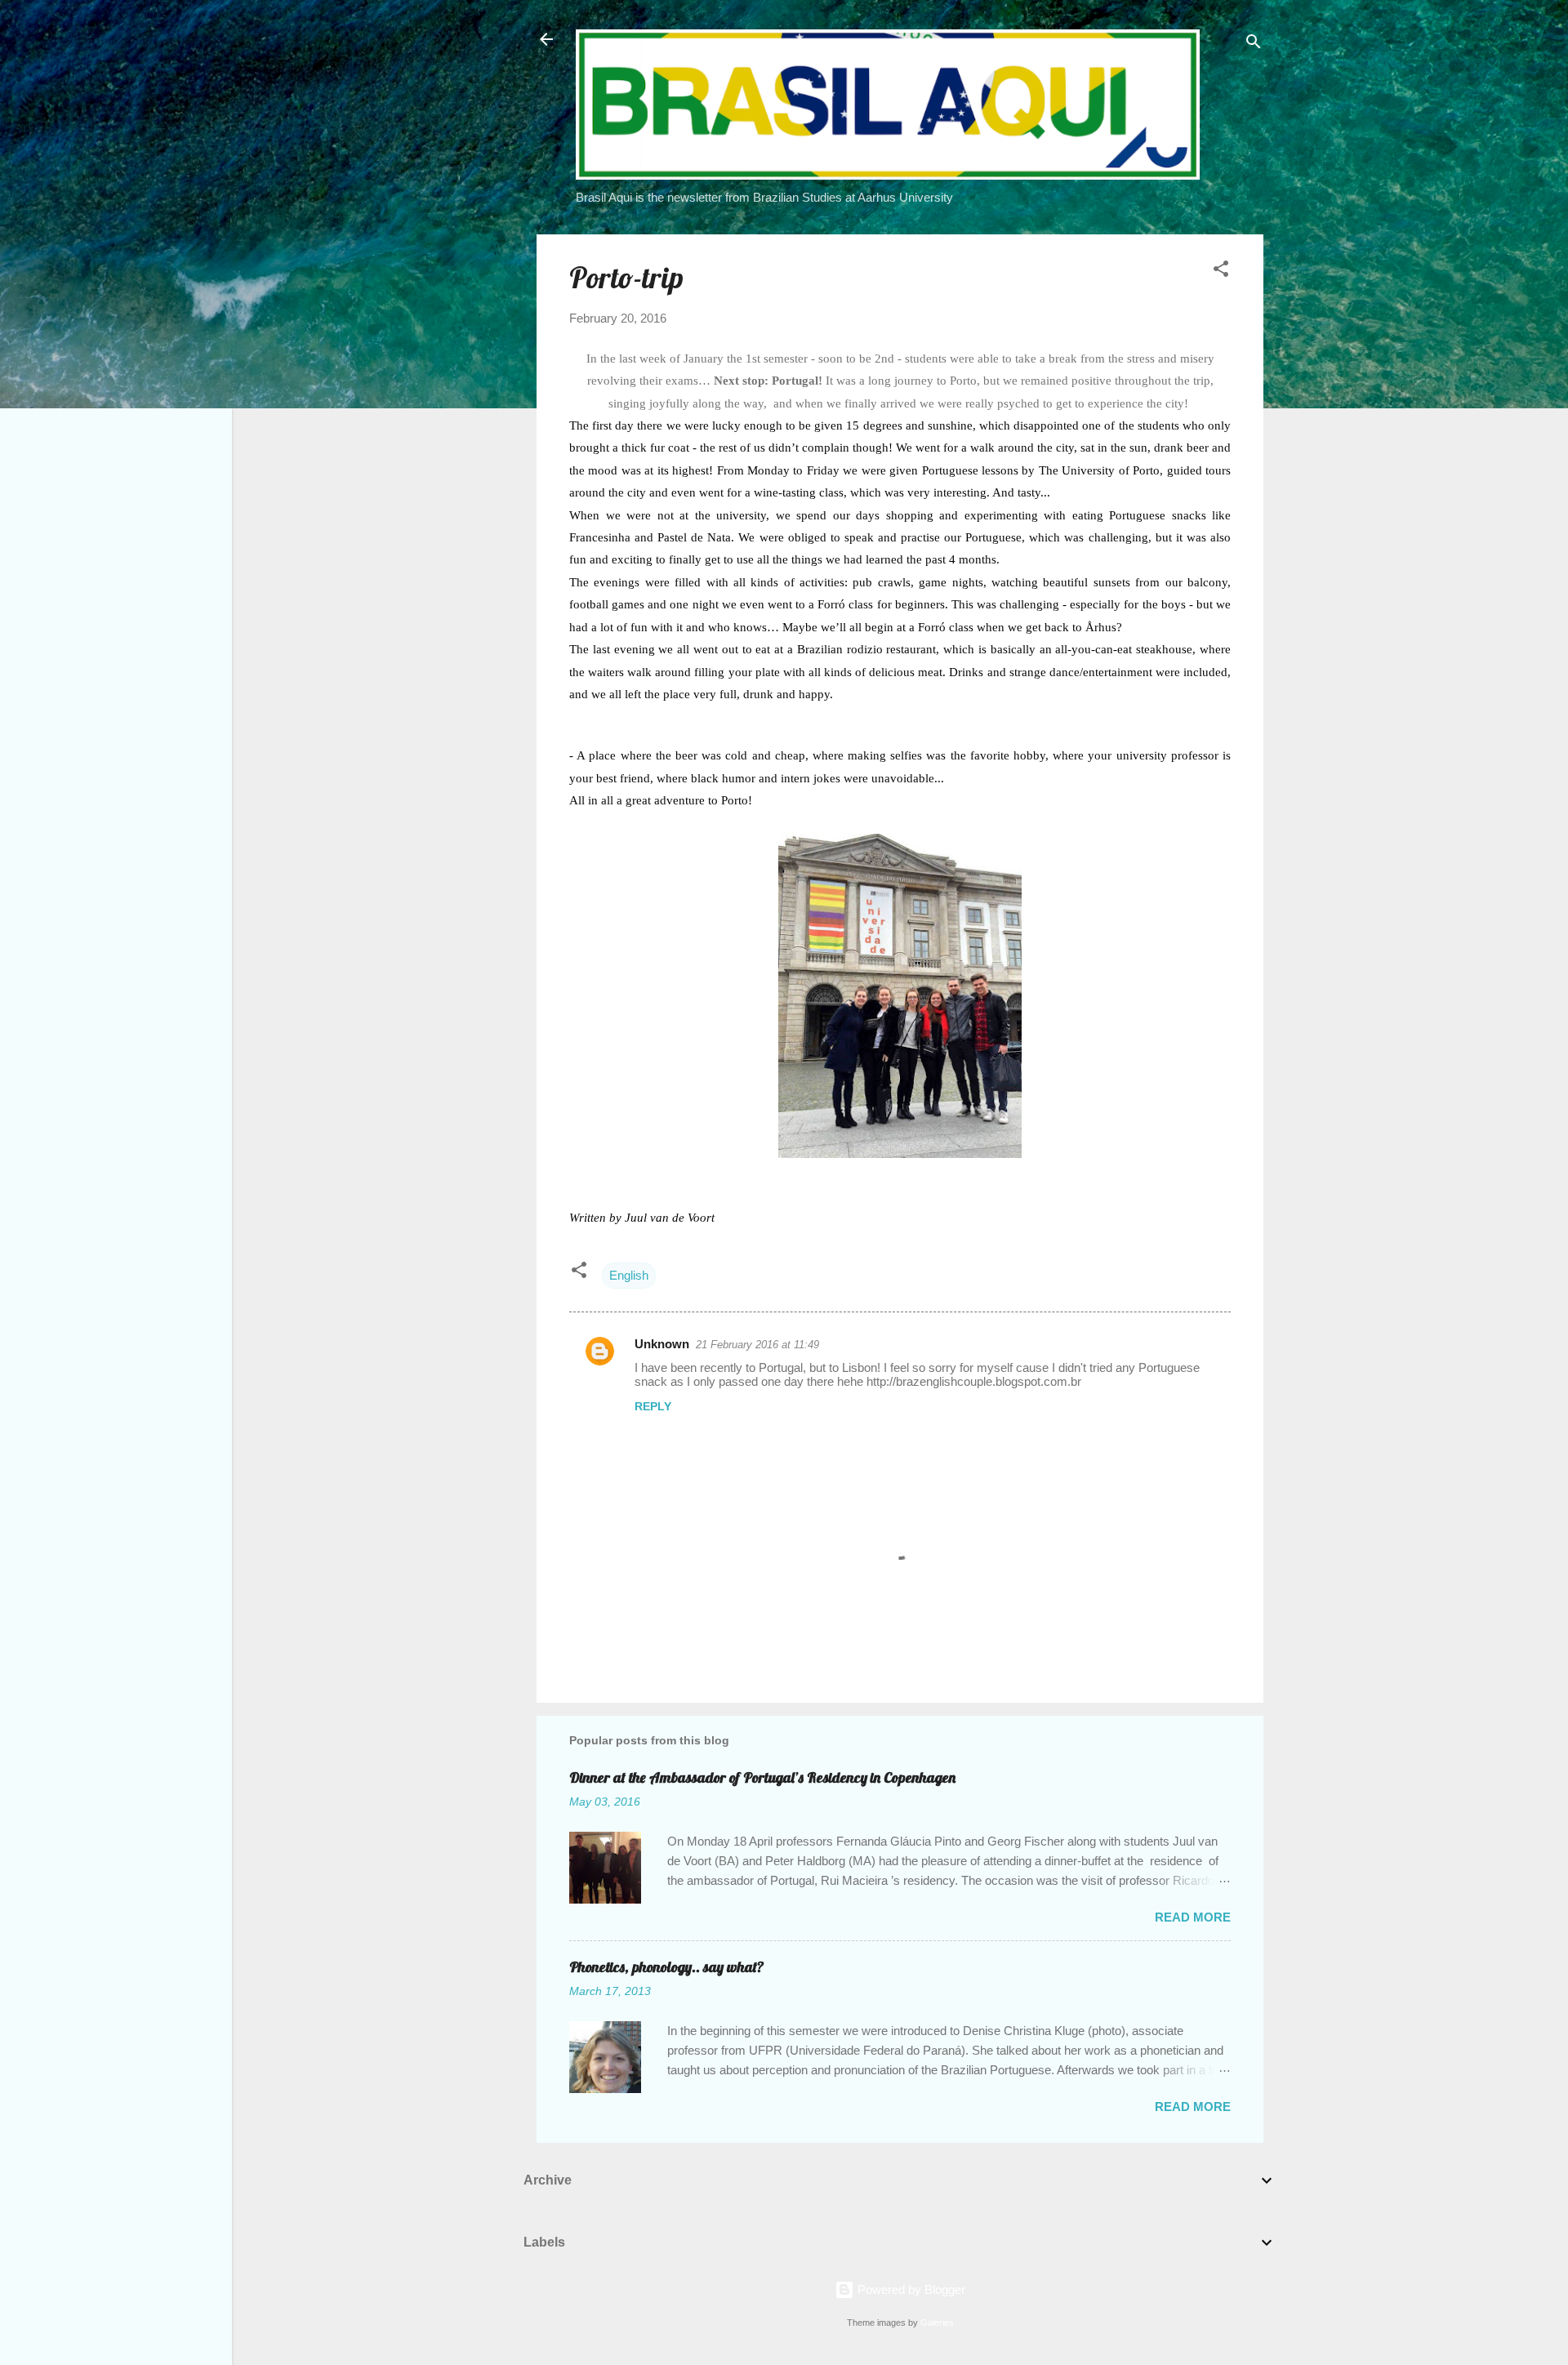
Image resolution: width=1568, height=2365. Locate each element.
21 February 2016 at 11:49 (757, 1345)
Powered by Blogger (910, 2289)
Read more (1193, 1917)
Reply (653, 1406)
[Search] (1254, 45)
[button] (1221, 272)
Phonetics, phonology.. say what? (667, 1967)
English (629, 1275)
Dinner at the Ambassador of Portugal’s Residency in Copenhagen (762, 1777)
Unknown (662, 1344)
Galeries (937, 2323)
